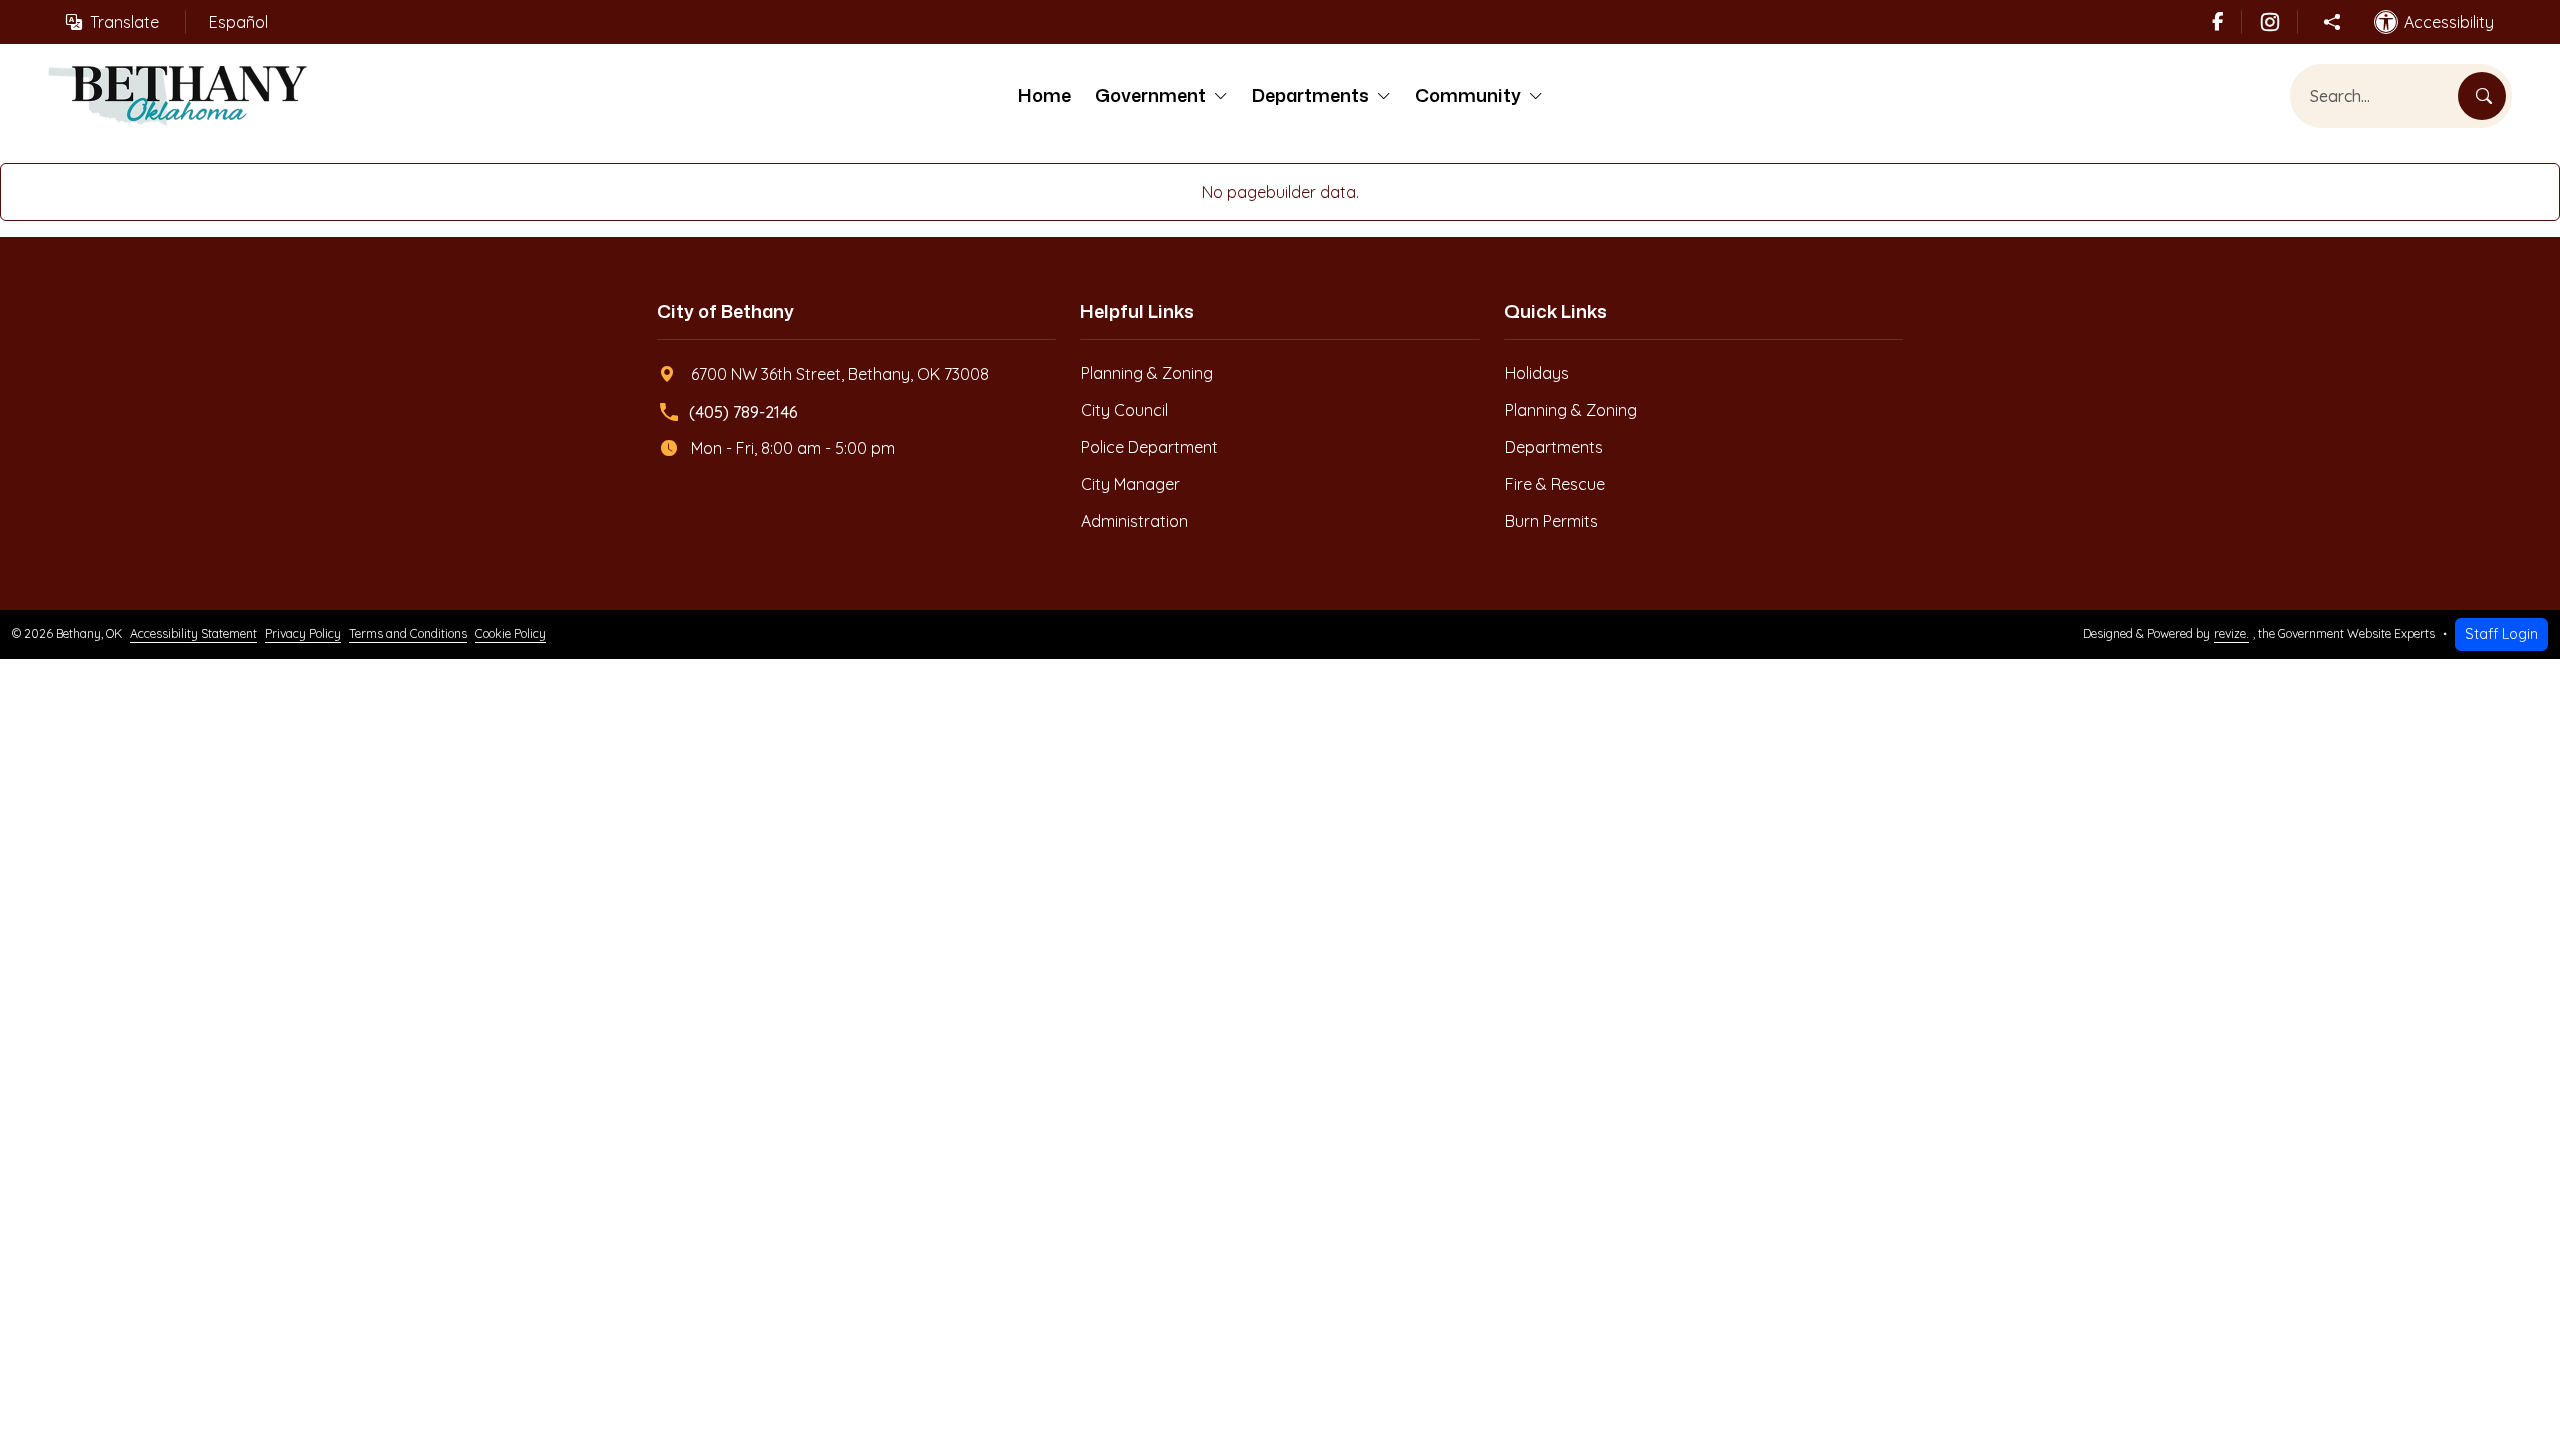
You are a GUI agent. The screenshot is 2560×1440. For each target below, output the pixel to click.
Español (238, 22)
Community (1468, 95)
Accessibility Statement (193, 633)
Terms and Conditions (408, 633)
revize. (2231, 633)
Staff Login (2501, 634)
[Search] (2482, 96)
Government (1150, 95)
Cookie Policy (510, 633)
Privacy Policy (303, 633)
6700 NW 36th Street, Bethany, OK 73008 (840, 374)
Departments (1310, 95)
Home (1044, 95)
